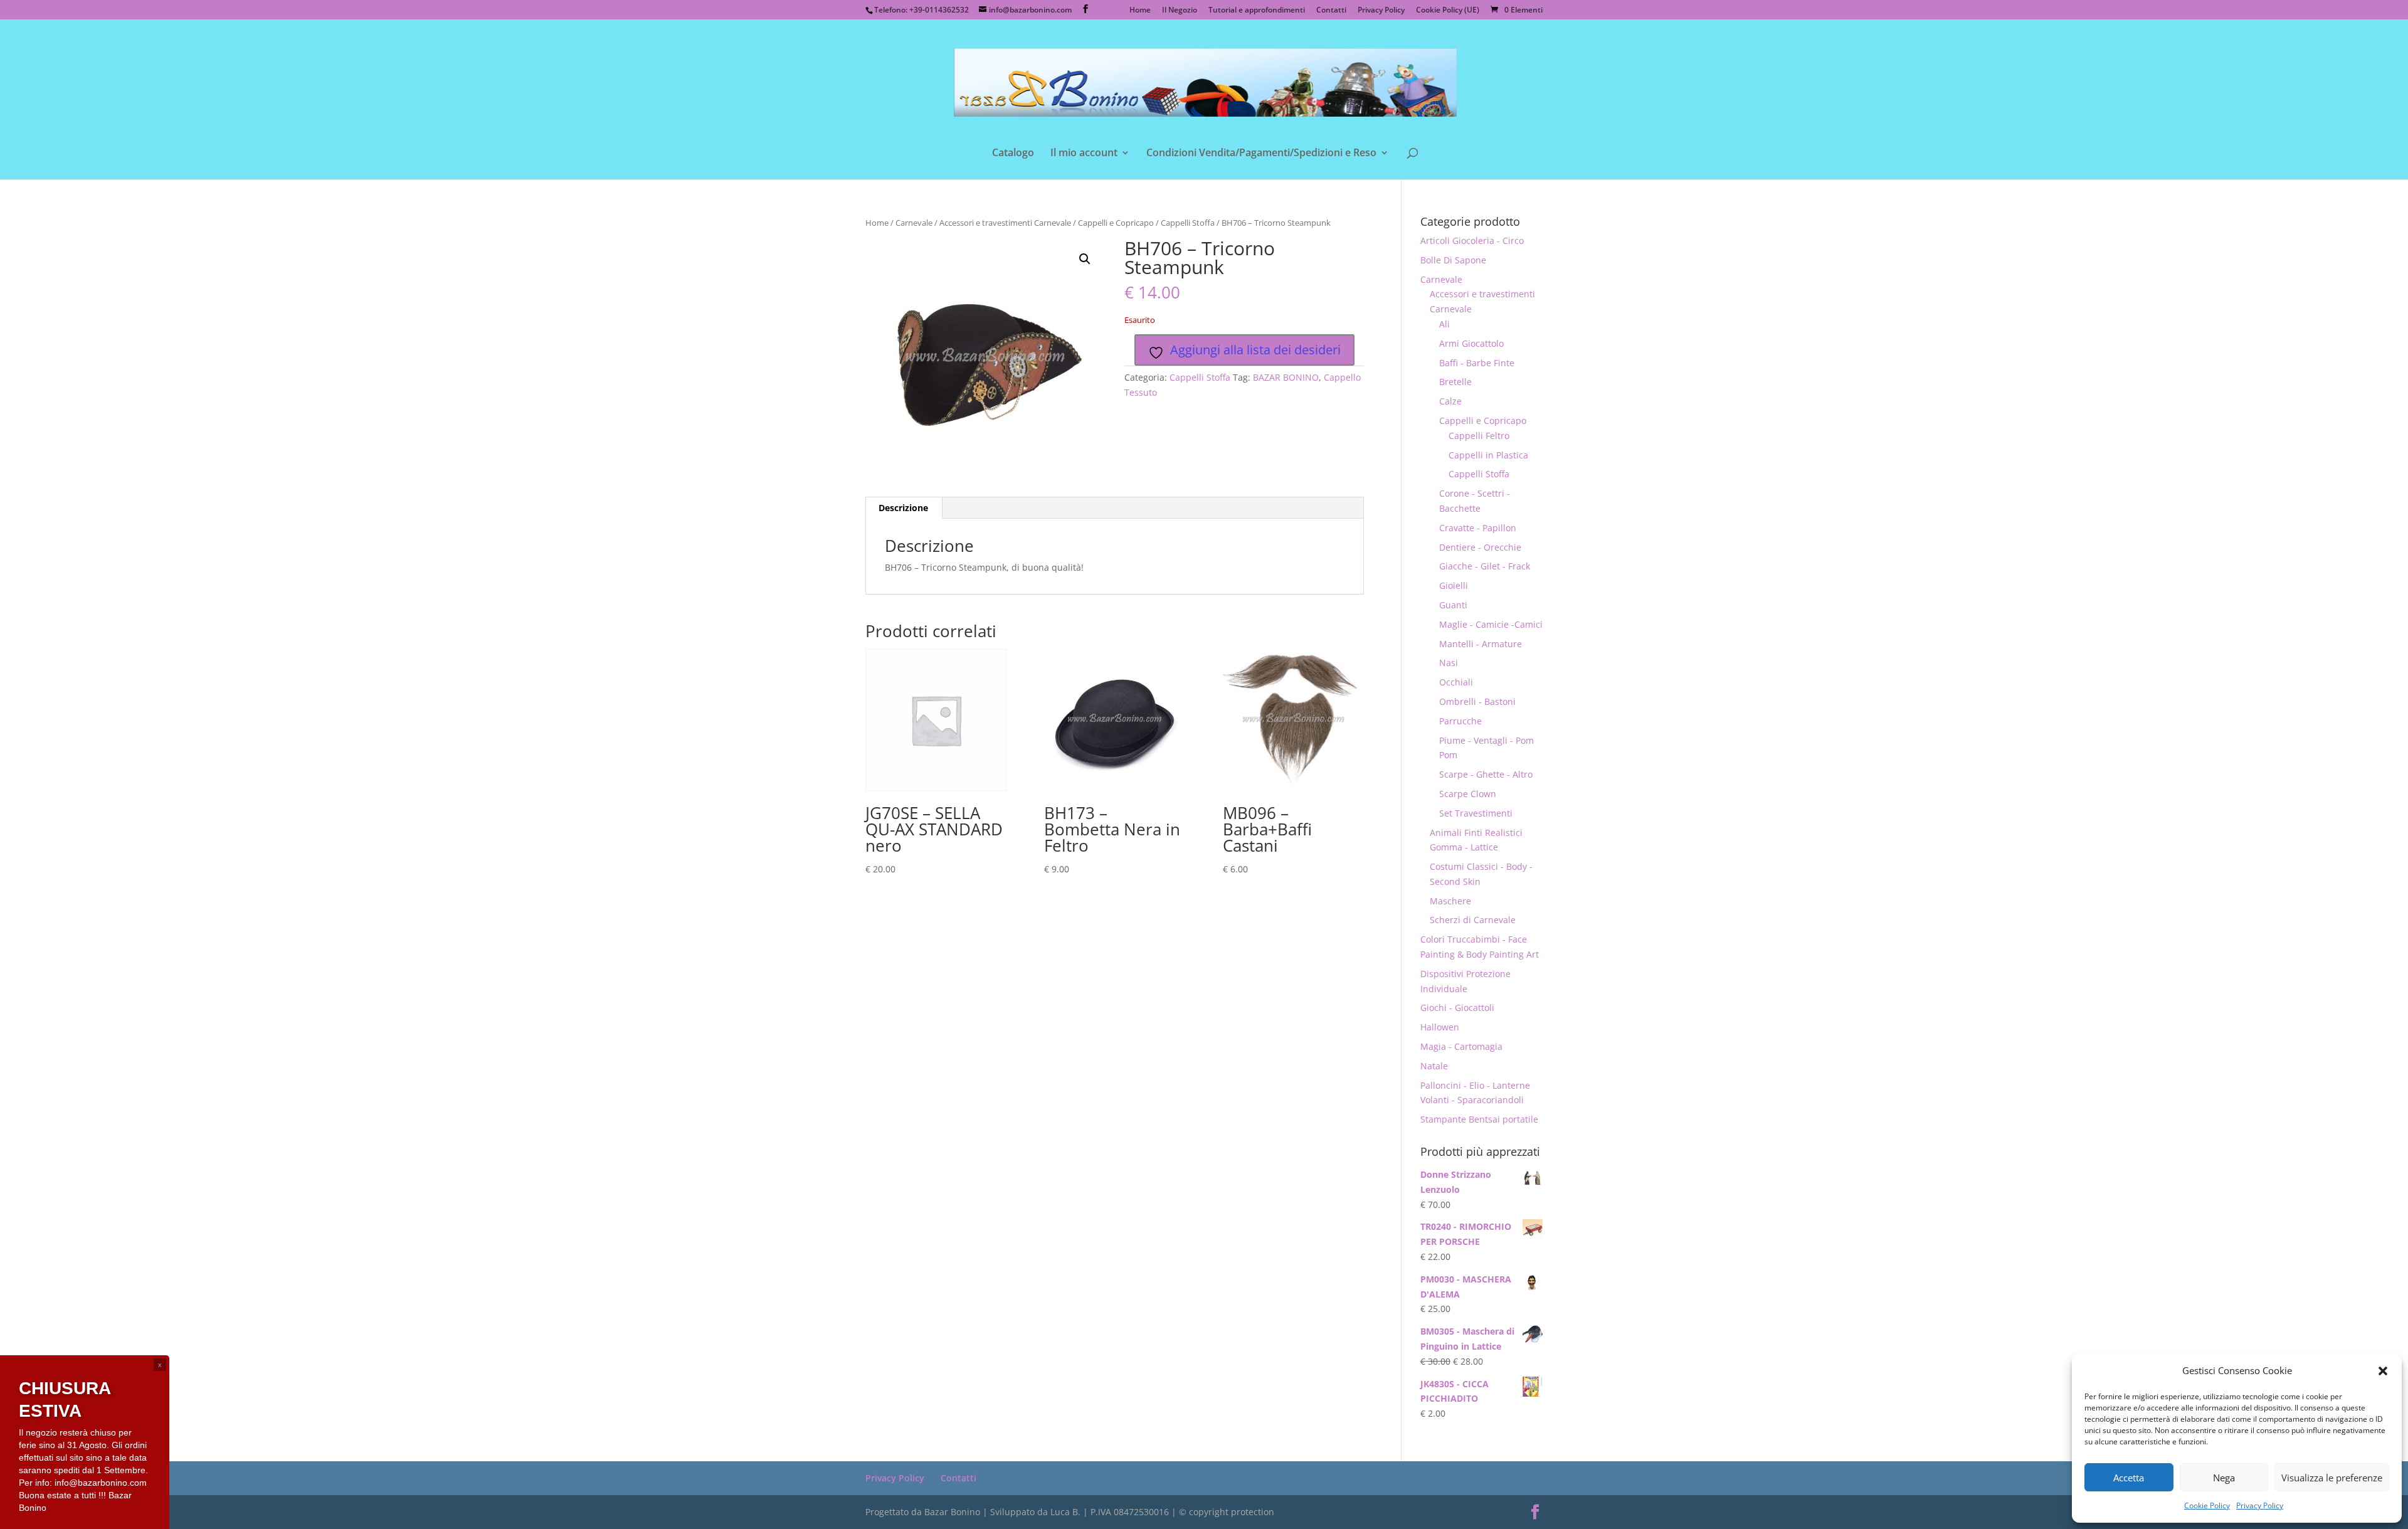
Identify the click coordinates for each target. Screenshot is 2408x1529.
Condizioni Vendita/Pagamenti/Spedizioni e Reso (1261, 154)
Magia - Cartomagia (1461, 1046)
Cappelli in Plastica (1488, 455)
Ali (1444, 324)
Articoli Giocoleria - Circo (1472, 241)
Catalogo (1013, 154)
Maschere (1450, 901)
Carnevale (914, 223)
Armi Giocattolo (1471, 343)
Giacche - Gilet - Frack (1485, 566)
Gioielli (1454, 585)
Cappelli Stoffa (1188, 223)
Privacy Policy (2260, 1505)
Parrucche (1460, 721)
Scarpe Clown (1468, 794)
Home (1140, 11)
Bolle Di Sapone (1453, 260)
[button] (2383, 1371)
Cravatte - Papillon (1478, 528)
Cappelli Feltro (1479, 436)
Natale (1434, 1066)
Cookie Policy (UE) (1448, 11)
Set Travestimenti (1476, 813)
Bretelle (1455, 382)
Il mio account (1084, 154)
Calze (1450, 401)
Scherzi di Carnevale (1473, 920)
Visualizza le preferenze (2332, 1478)
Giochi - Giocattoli (1457, 1008)
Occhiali (1456, 682)
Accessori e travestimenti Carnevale (1005, 223)
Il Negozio (1180, 11)
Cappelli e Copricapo (1116, 223)
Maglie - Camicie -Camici (1491, 624)
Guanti (1453, 605)
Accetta (2129, 1478)
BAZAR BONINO (1286, 377)
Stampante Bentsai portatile (1479, 1119)
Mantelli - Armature (1481, 644)
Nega (2224, 1478)
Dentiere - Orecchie (1480, 547)
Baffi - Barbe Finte (1477, 363)
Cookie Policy (2207, 1505)
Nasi (1449, 663)
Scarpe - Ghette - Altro (1486, 774)
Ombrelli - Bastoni (1477, 701)
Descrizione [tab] (903, 508)
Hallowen (1440, 1027)
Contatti (1331, 11)
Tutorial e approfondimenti (1257, 11)
